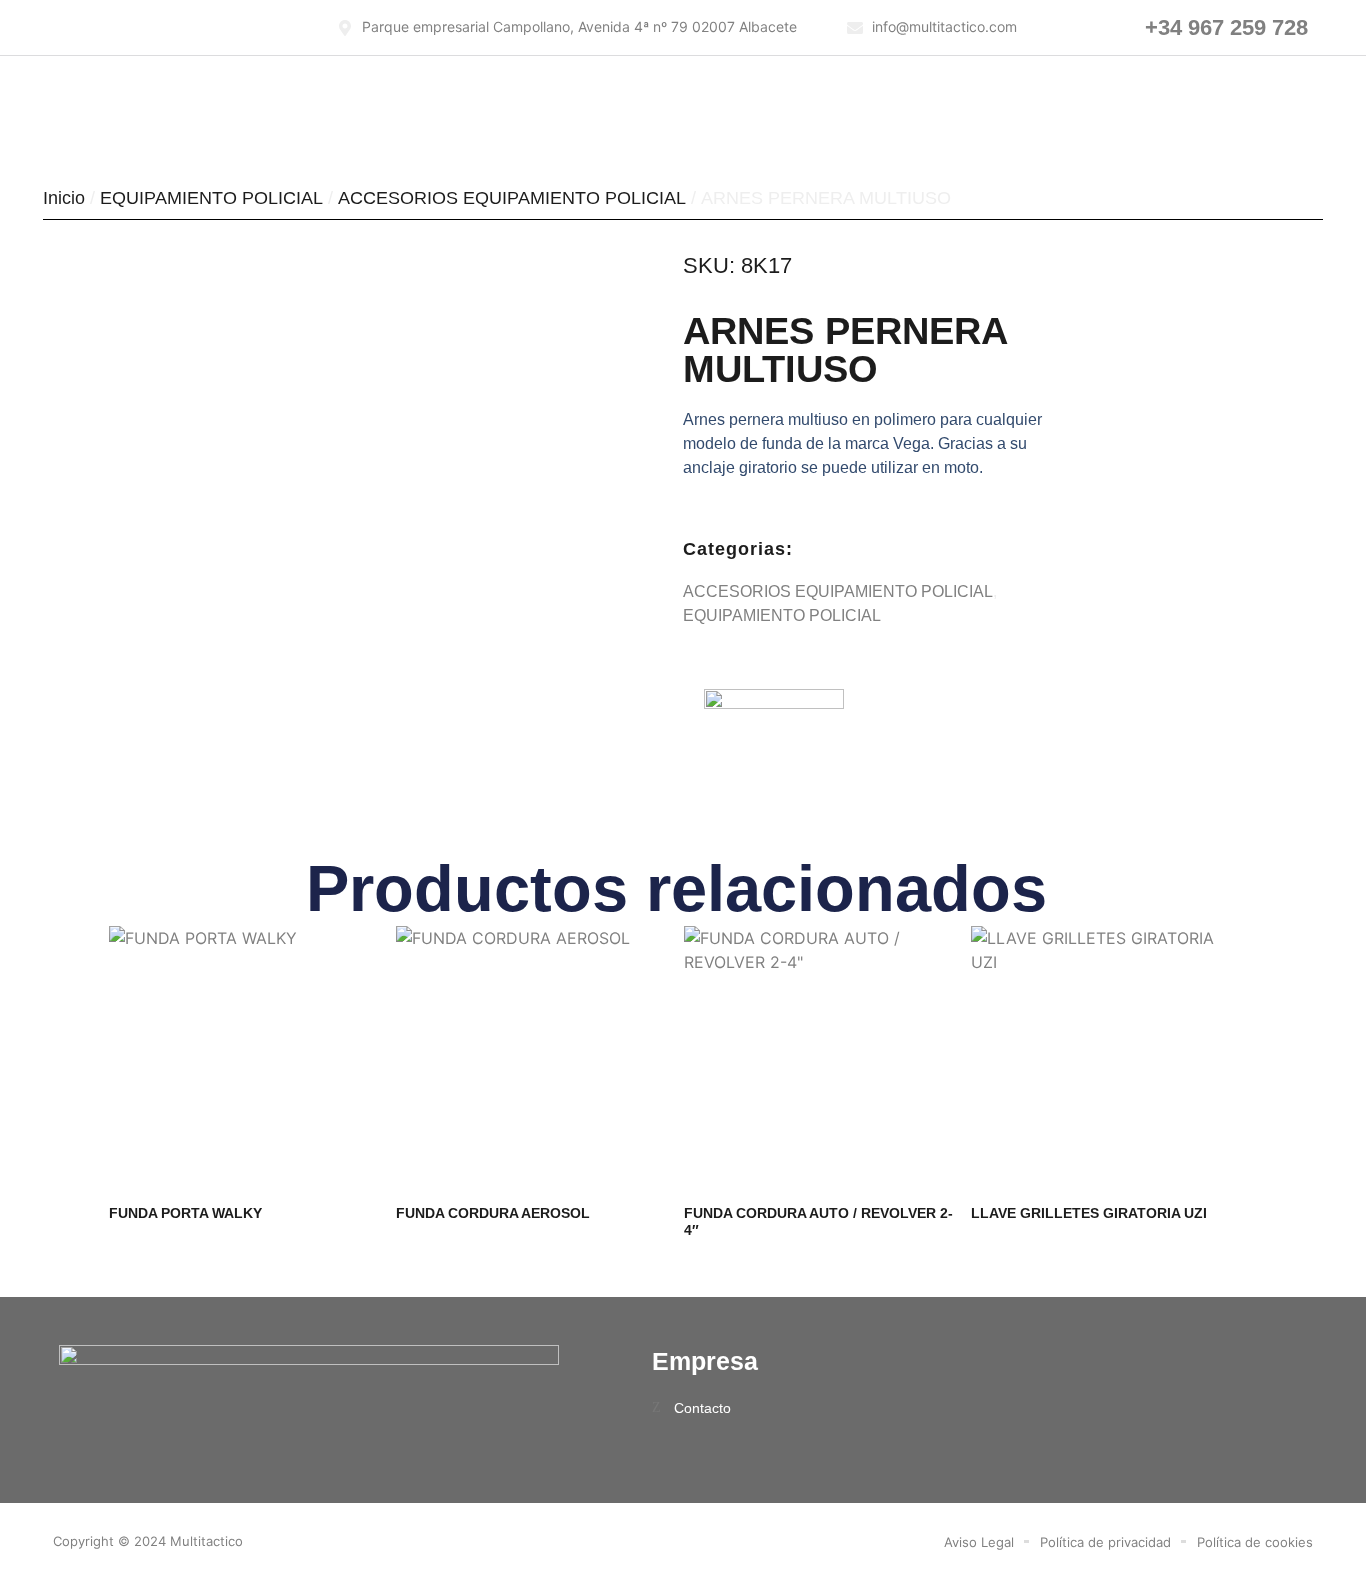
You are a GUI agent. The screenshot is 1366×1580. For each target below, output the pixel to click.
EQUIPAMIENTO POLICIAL (211, 198)
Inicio (64, 198)
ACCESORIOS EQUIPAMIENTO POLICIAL (512, 198)
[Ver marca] (774, 703)
